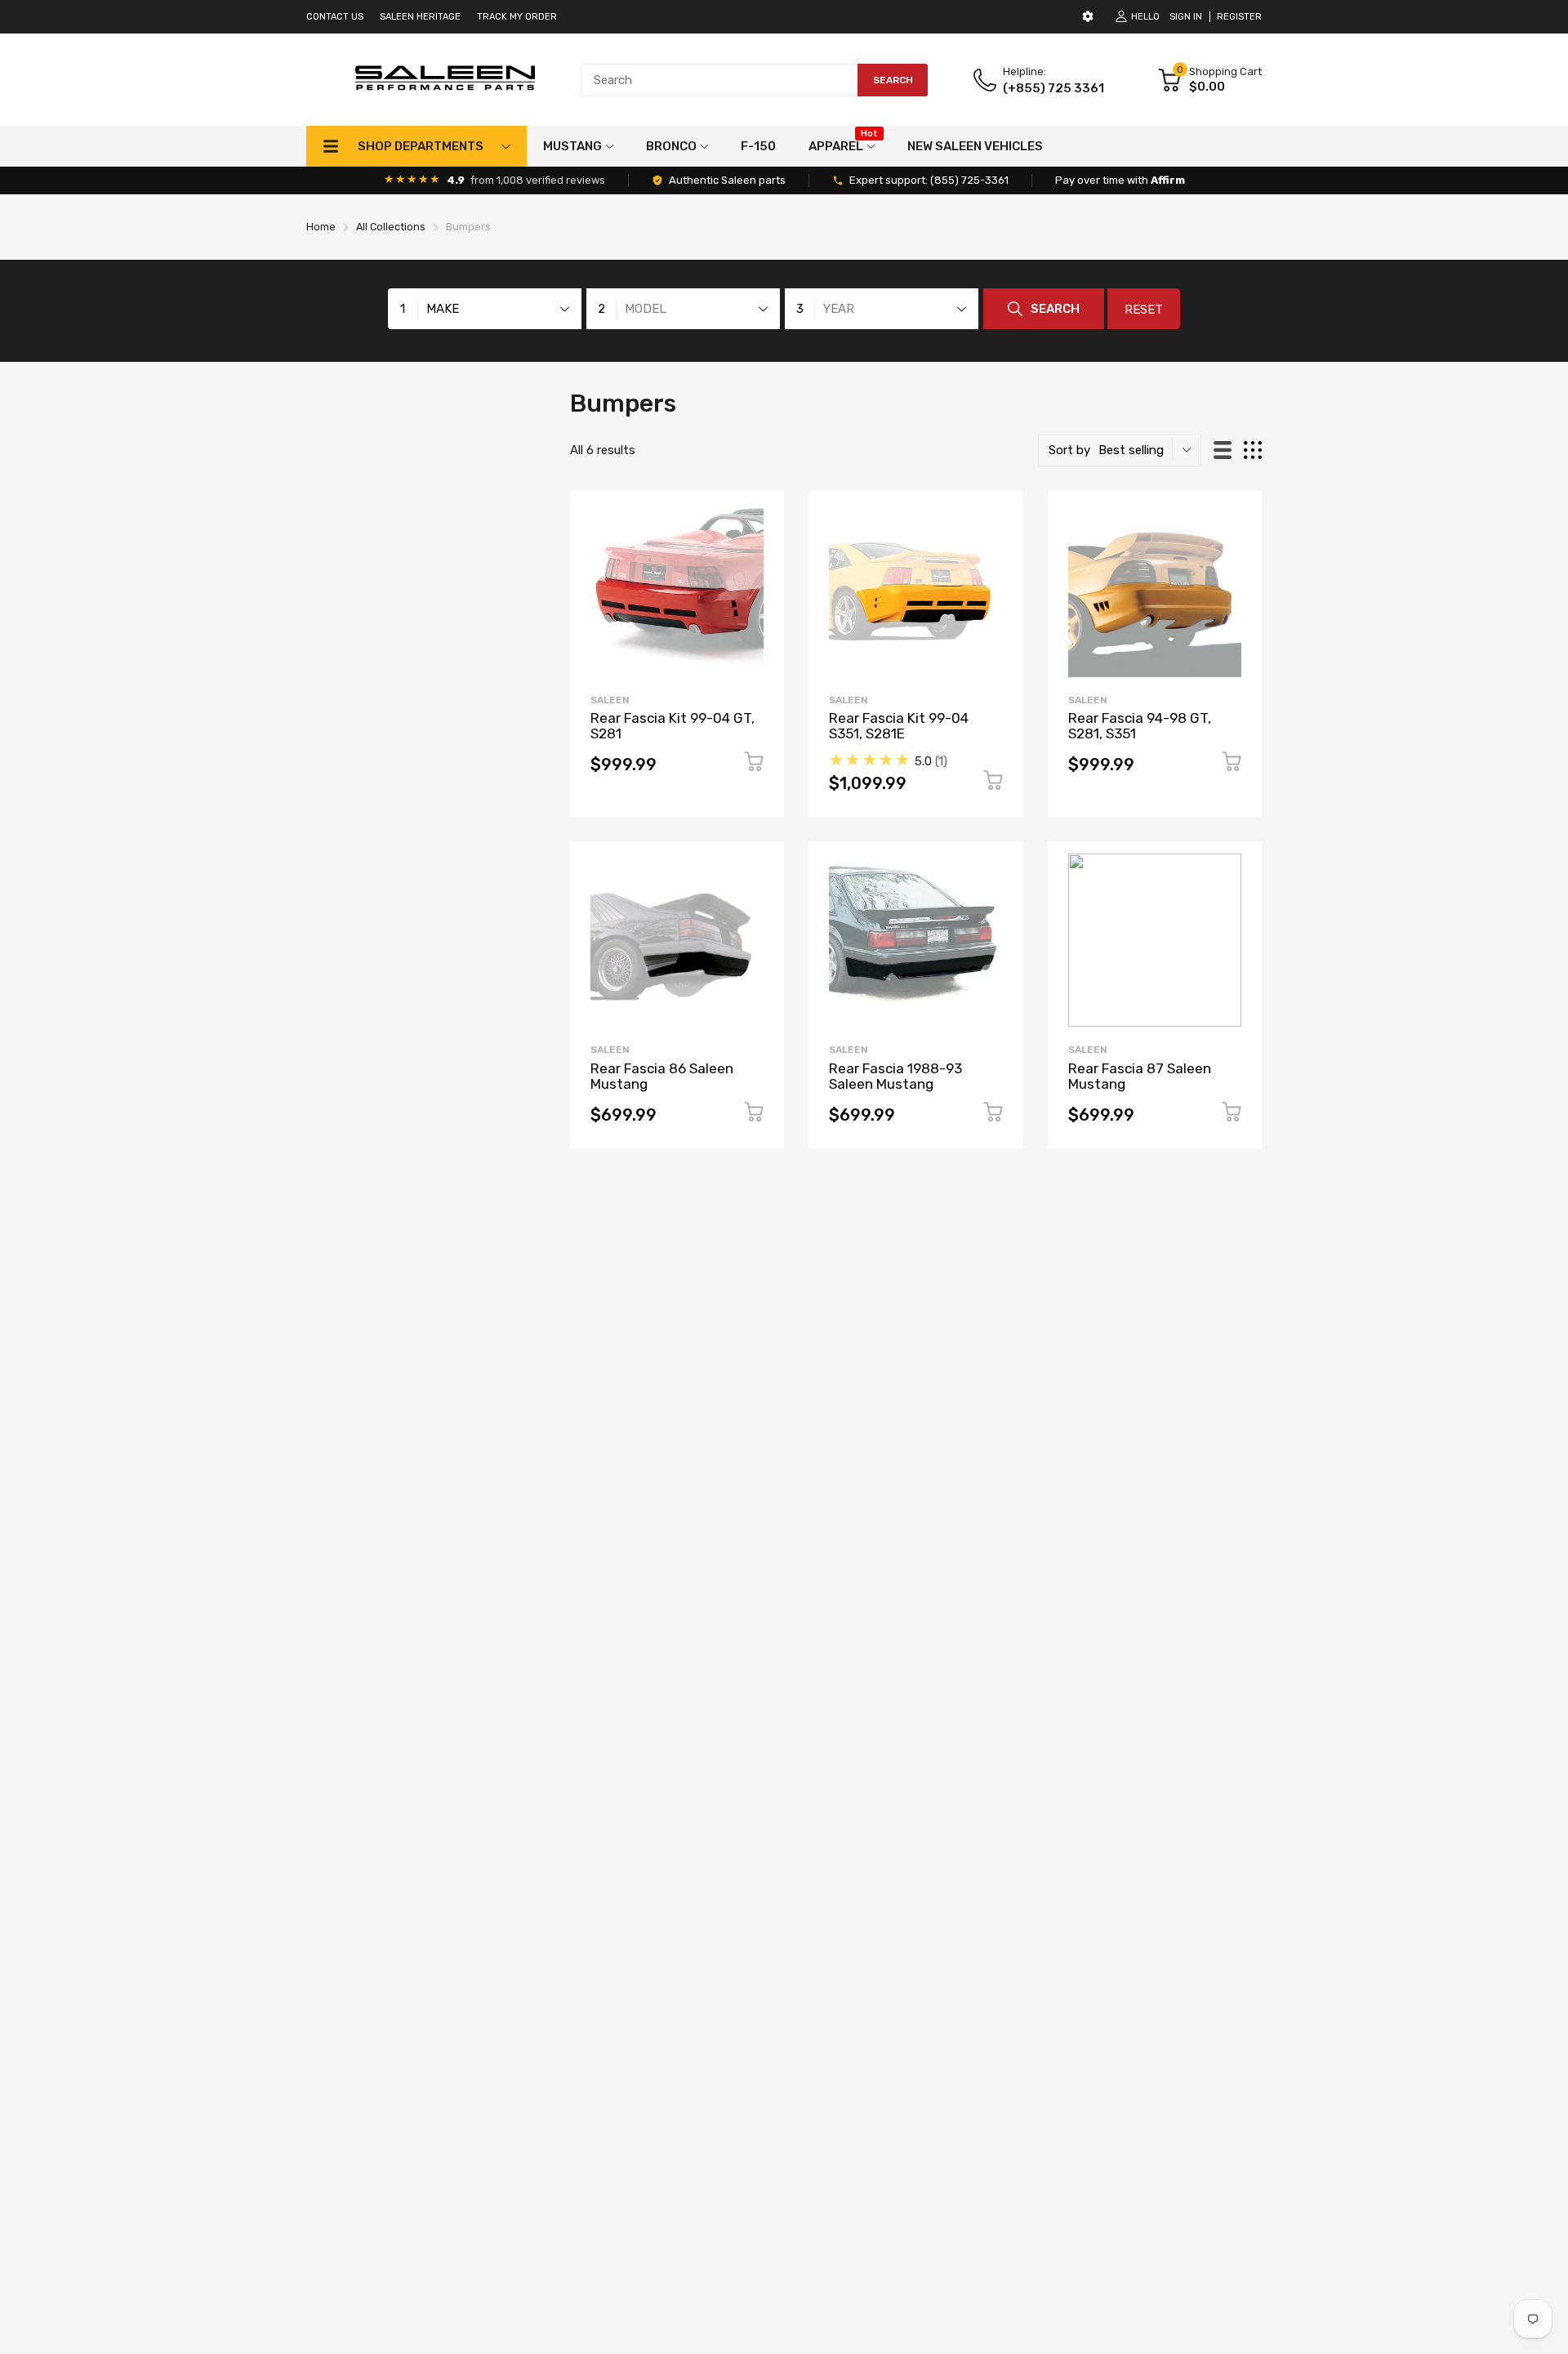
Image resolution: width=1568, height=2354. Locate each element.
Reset (1144, 310)
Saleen (610, 700)
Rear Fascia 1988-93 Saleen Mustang (895, 1076)
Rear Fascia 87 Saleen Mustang (1140, 1076)
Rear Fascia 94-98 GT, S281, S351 (1140, 726)
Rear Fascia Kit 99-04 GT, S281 (673, 726)
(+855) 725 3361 (1053, 88)
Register (1239, 17)
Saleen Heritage (420, 17)
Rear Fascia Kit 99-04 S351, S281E (899, 726)
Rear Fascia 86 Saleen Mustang (662, 1076)
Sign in (1186, 17)
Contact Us (335, 17)
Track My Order (517, 17)
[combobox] (754, 80)
